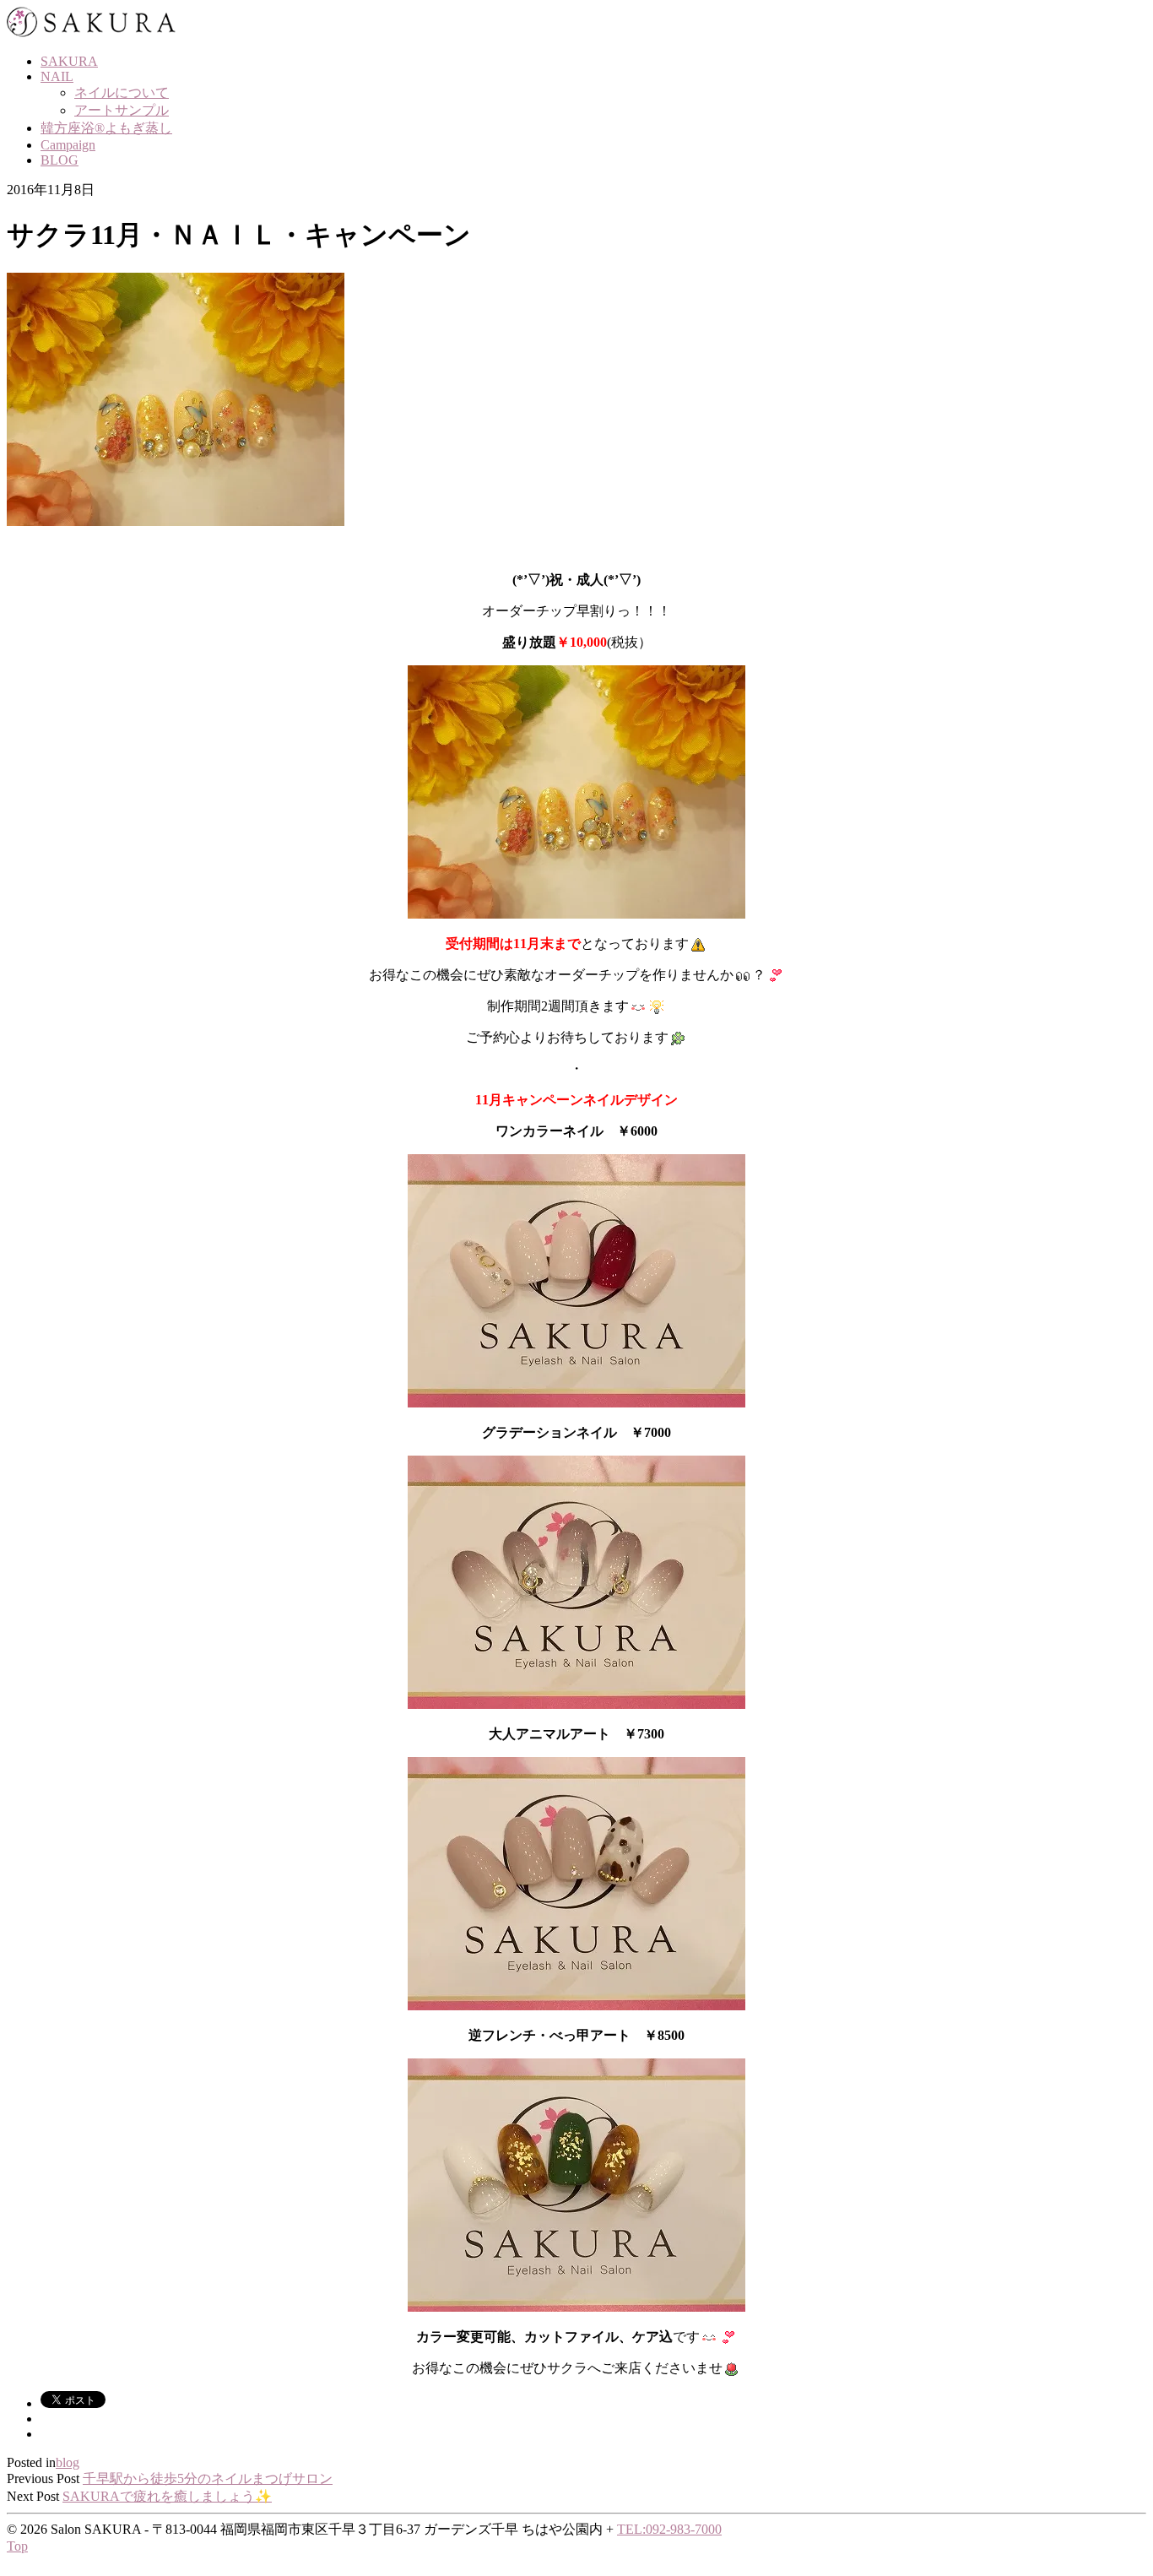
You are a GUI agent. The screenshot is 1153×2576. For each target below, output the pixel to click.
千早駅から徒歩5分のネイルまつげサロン (208, 2478)
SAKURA (69, 61)
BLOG (60, 160)
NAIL (57, 76)
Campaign (68, 145)
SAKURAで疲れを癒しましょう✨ (167, 2496)
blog (68, 2462)
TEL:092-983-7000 (669, 2529)
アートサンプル (122, 110)
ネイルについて (122, 92)
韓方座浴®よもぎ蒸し (106, 128)
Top (17, 2546)
